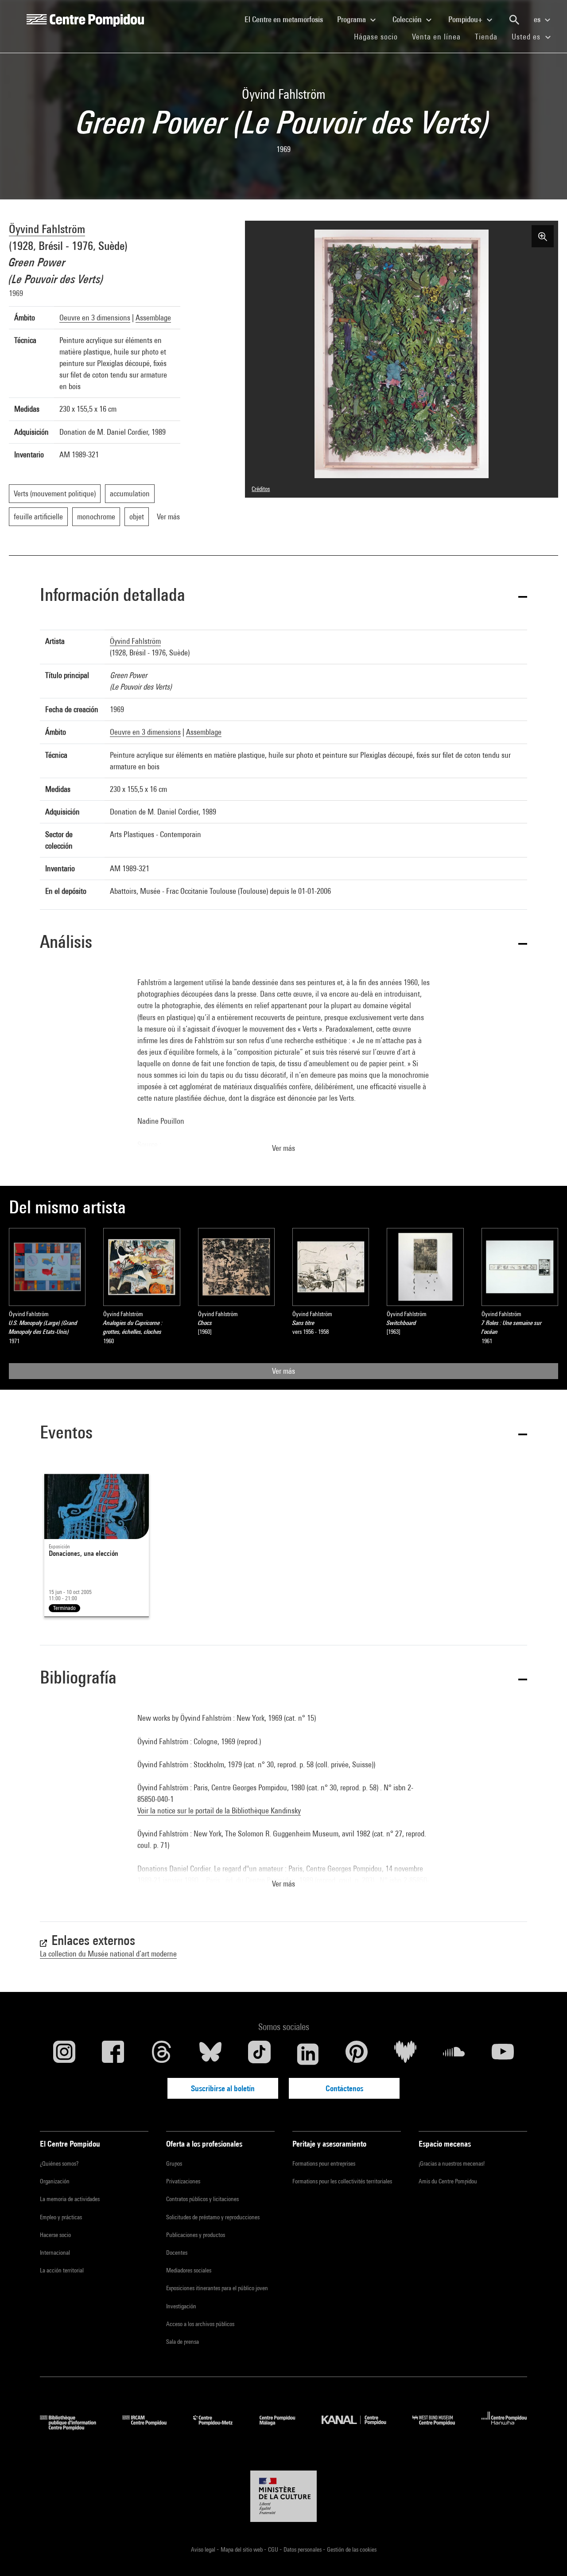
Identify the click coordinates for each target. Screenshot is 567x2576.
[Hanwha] (504, 2427)
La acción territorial (62, 2270)
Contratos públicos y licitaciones (202, 2199)
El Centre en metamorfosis (287, 19)
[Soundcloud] (454, 2054)
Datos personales (303, 2549)
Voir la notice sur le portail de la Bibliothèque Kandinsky (219, 1810)
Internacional (55, 2253)
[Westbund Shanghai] (440, 2427)
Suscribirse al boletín (223, 2088)
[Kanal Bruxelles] (360, 2427)
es (538, 19)
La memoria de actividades (70, 2199)
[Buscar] (514, 20)
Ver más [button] (283, 1148)
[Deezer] (405, 2054)
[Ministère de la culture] (283, 2496)
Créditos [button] (261, 489)
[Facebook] (113, 2054)
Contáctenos (344, 2088)
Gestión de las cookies (352, 2549)
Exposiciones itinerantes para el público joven (217, 2288)
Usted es (527, 37)
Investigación (181, 2306)
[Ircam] (151, 2427)
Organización (55, 2181)
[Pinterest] (357, 2054)
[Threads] (162, 2054)
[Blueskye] (210, 2054)
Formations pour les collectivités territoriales (342, 2181)
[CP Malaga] (284, 2427)
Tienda (490, 36)
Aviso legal (204, 2549)
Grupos (174, 2163)
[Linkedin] (308, 2054)
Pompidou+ (466, 19)
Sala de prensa (183, 2342)
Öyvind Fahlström (47, 229)
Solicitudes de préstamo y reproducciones (213, 2217)
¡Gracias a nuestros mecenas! (452, 2163)
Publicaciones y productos (196, 2235)
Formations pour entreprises (324, 2163)
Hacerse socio (55, 2235)
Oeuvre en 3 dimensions (95, 318)
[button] (283, 596)
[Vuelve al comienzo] (546, 2555)
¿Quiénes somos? (59, 2163)
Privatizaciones (183, 2181)
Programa (352, 19)
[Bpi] (74, 2427)
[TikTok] (259, 2054)
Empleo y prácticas (61, 2217)
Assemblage (153, 318)
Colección (408, 19)
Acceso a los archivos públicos (200, 2324)
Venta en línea (436, 37)
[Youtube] (503, 2054)
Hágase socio (379, 36)
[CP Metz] (219, 2427)
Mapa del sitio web (242, 2549)
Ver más (283, 1371)
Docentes (177, 2253)
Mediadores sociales (189, 2270)
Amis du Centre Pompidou (448, 2181)
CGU (274, 2549)
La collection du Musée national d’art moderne (108, 1954)
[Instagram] (64, 2054)
